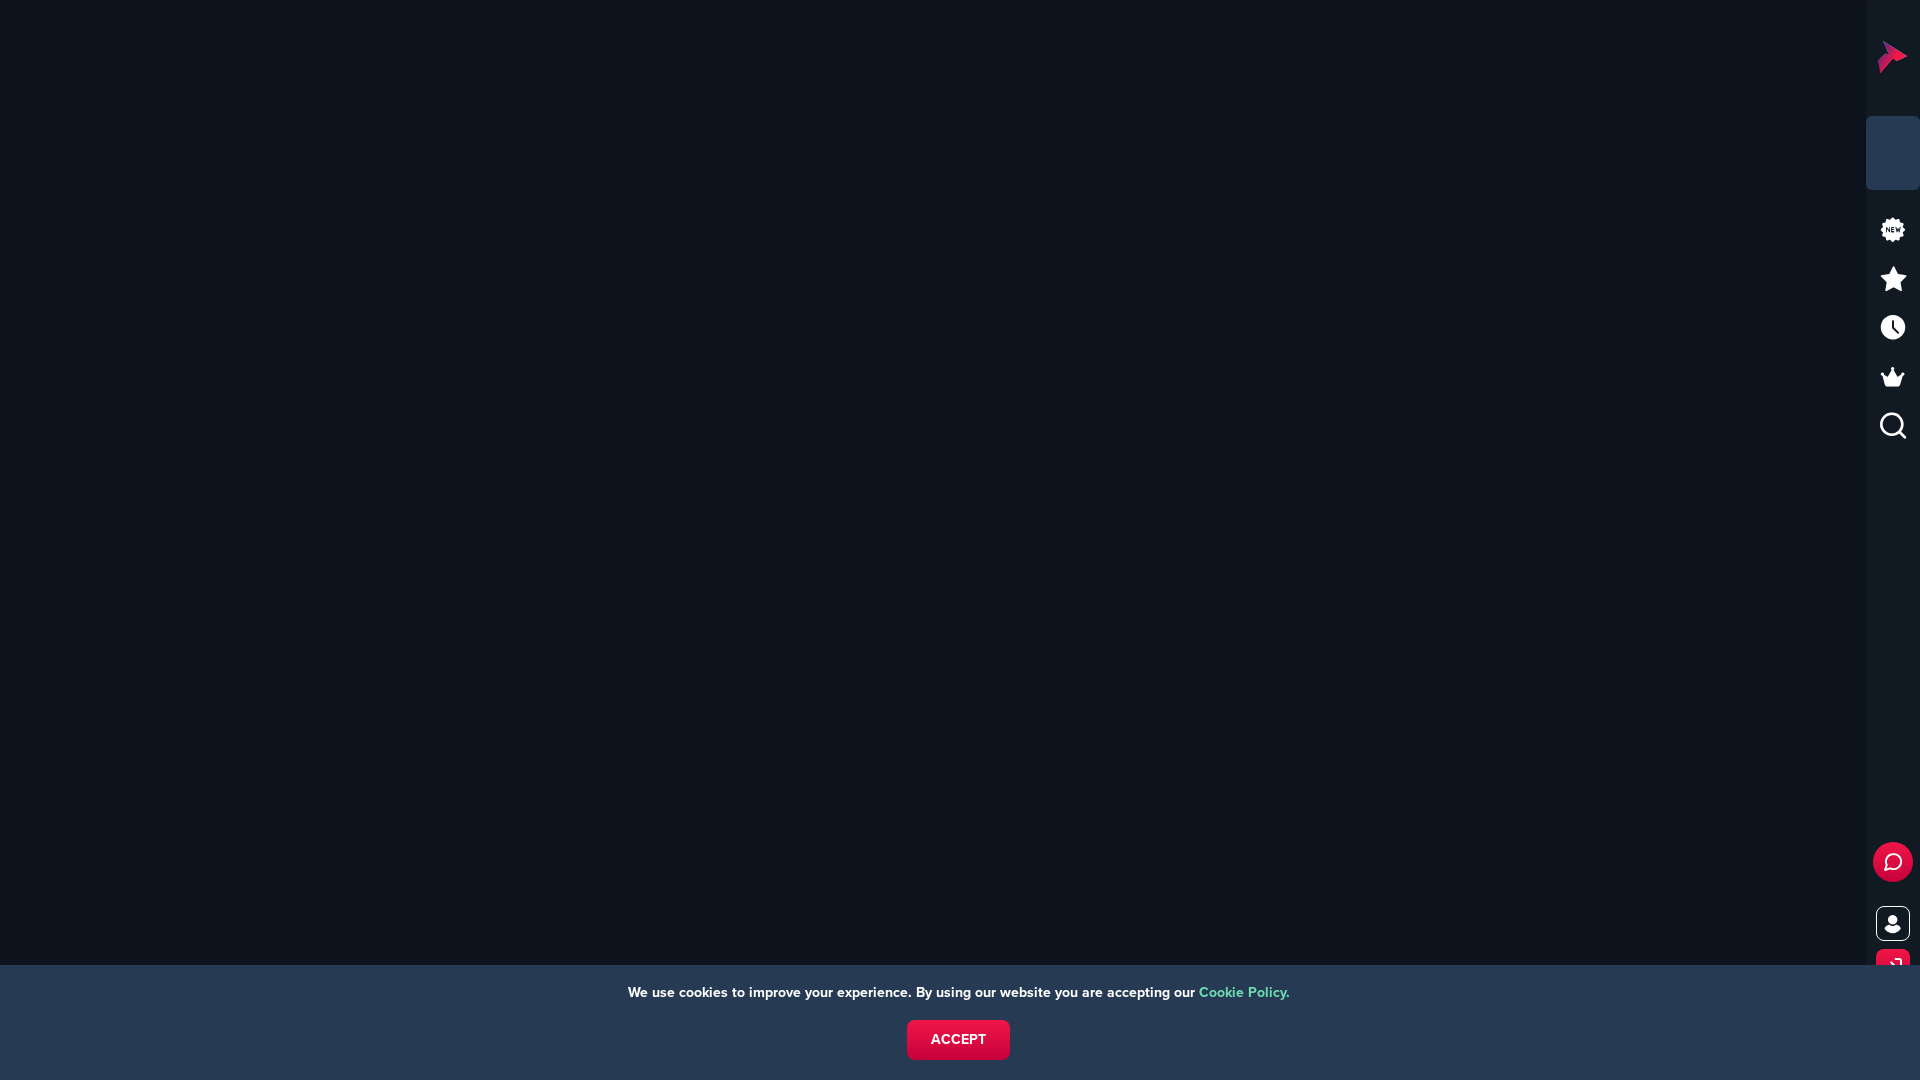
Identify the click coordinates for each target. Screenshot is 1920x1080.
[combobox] (1893, 153)
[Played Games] (1893, 328)
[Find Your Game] (1893, 426)
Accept (958, 1039)
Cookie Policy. (1244, 992)
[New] (1893, 230)
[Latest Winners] (1893, 377)
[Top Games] (1893, 279)
